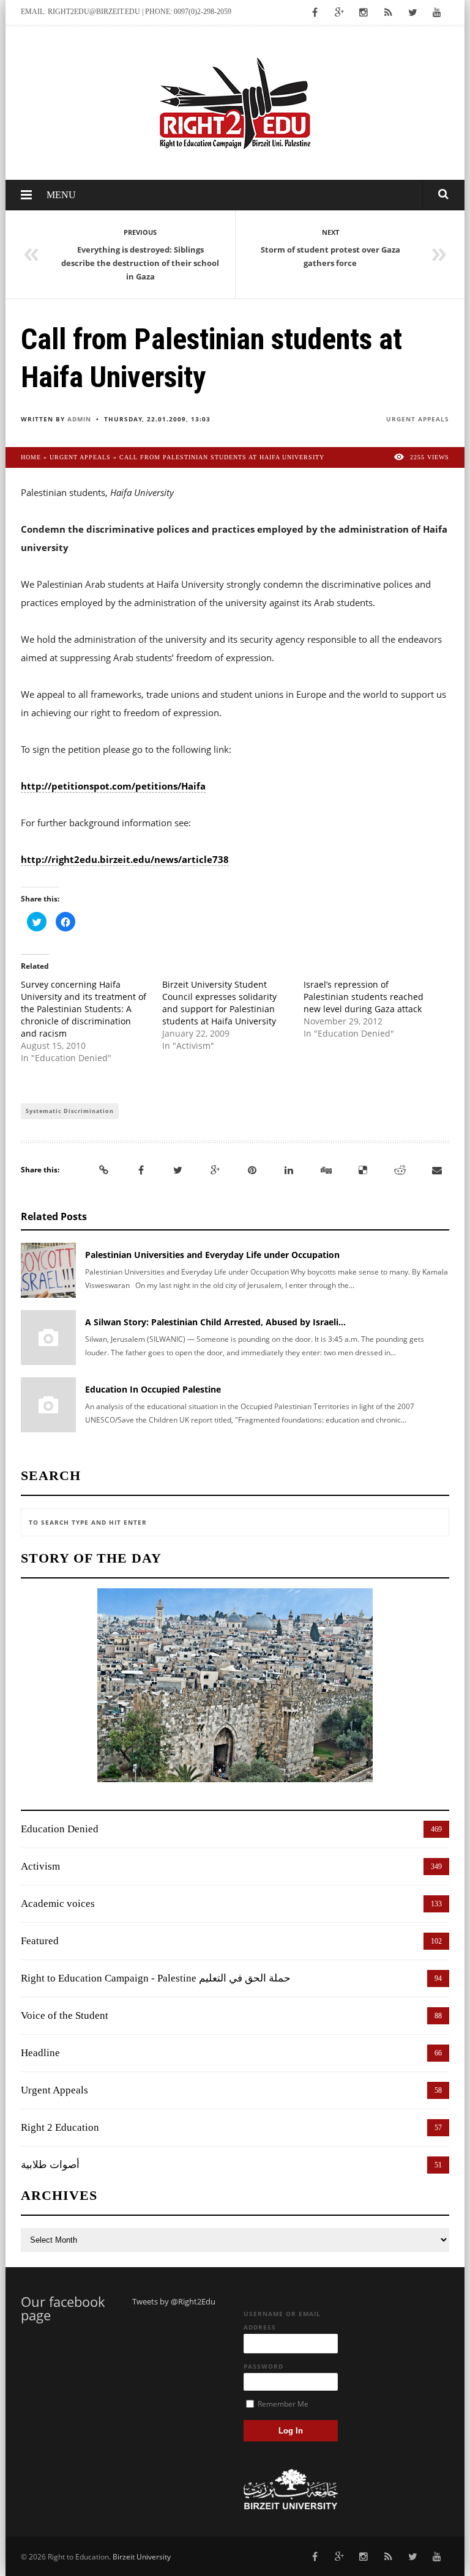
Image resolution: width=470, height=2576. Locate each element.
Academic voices (58, 1904)
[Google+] (215, 1170)
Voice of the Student (65, 2015)
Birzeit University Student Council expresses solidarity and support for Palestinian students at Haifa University (219, 1003)
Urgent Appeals (418, 419)
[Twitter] (178, 1170)
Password (263, 2366)
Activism (40, 1866)
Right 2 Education (60, 2127)
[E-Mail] (437, 1170)
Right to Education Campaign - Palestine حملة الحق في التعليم (156, 1978)
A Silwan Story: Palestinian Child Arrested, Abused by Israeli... (215, 1322)
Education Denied (60, 1829)
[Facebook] (141, 1170)
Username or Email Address (282, 2320)
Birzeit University (142, 2557)
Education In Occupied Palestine (153, 1389)
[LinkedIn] (289, 1170)
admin (79, 419)
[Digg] (326, 1170)
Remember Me (282, 2404)
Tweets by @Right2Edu (174, 2301)
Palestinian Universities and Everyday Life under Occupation (212, 1255)
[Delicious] (363, 1170)
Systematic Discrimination (70, 1111)
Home (31, 457)
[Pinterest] (252, 1170)
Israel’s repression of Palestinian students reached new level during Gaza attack (364, 997)
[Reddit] (400, 1170)
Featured (40, 1941)
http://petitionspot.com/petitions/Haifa (113, 786)
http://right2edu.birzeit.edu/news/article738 (125, 859)
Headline (40, 2053)
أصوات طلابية (50, 2165)
